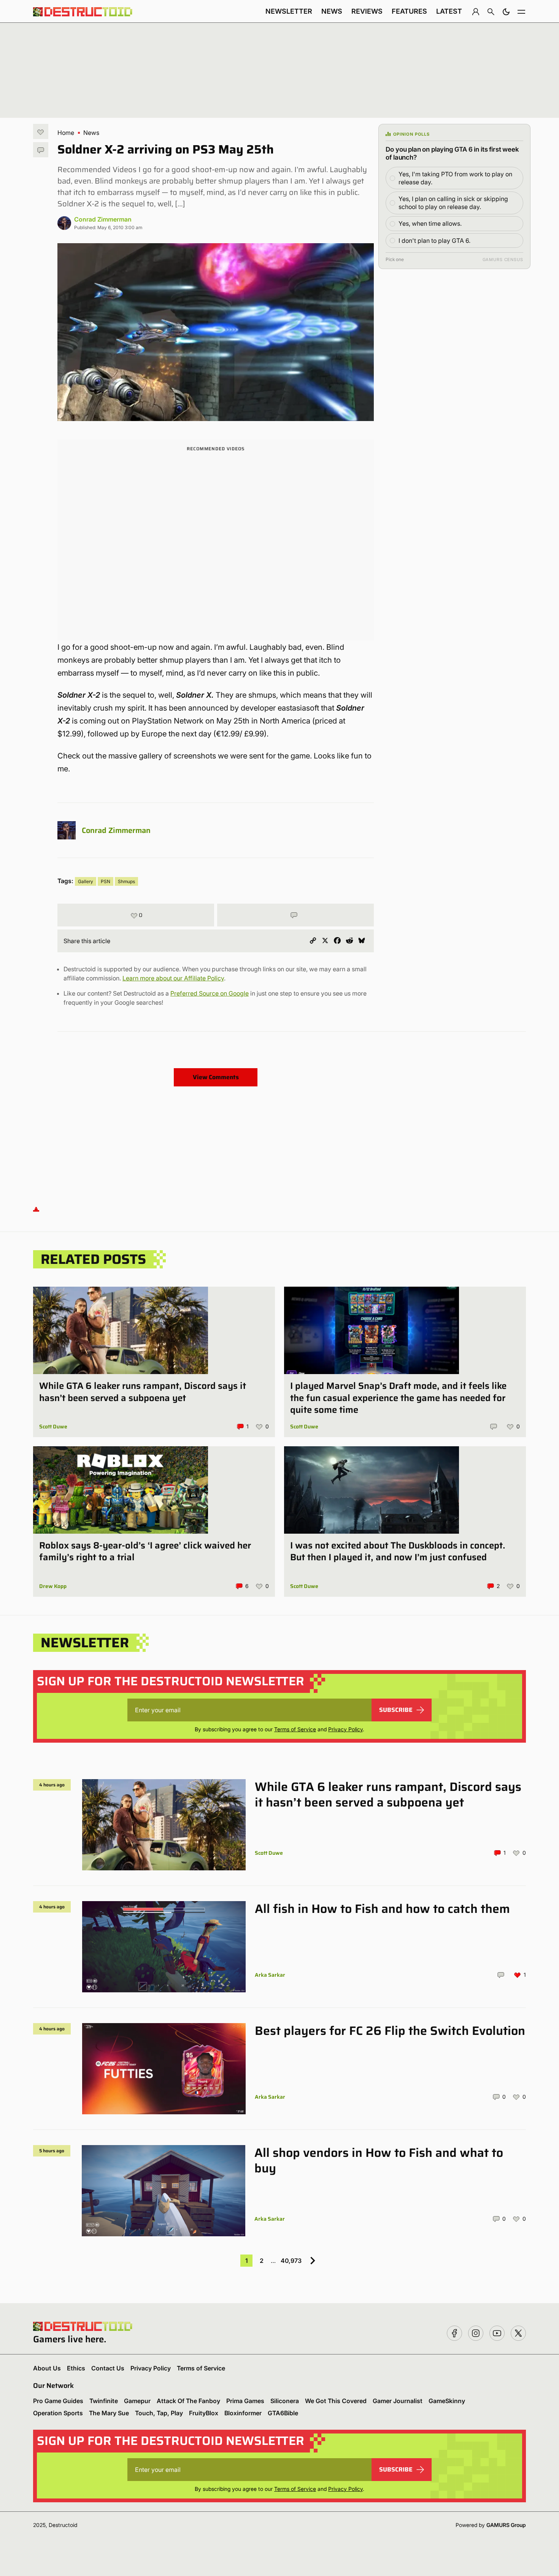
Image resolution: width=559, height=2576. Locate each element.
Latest (449, 11)
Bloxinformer (243, 2413)
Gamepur (137, 2401)
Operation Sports (58, 2413)
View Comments (216, 1077)
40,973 (291, 2261)
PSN (106, 881)
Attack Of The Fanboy (188, 2401)
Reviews (367, 11)
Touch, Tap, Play (159, 2413)
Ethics (76, 2368)
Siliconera (285, 2401)
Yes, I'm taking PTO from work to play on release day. (455, 178)
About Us (47, 2368)
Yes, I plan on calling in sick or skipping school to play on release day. (453, 203)
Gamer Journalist (398, 2401)
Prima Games (245, 2401)
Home (66, 133)
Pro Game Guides (58, 2401)
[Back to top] (36, 1209)
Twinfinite (104, 2401)
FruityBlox (204, 2413)
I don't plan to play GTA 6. (434, 241)
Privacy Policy (345, 1729)
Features (409, 11)
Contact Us (108, 2368)
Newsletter (289, 11)
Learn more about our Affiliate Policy (173, 978)
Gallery (86, 881)
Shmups (126, 881)
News (332, 11)
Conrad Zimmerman (103, 219)
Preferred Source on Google (210, 993)
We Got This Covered (336, 2401)
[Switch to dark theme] (506, 11)
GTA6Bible (283, 2413)
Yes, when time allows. (430, 223)
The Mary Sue (109, 2413)
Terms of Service (295, 1729)
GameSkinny (447, 2401)
